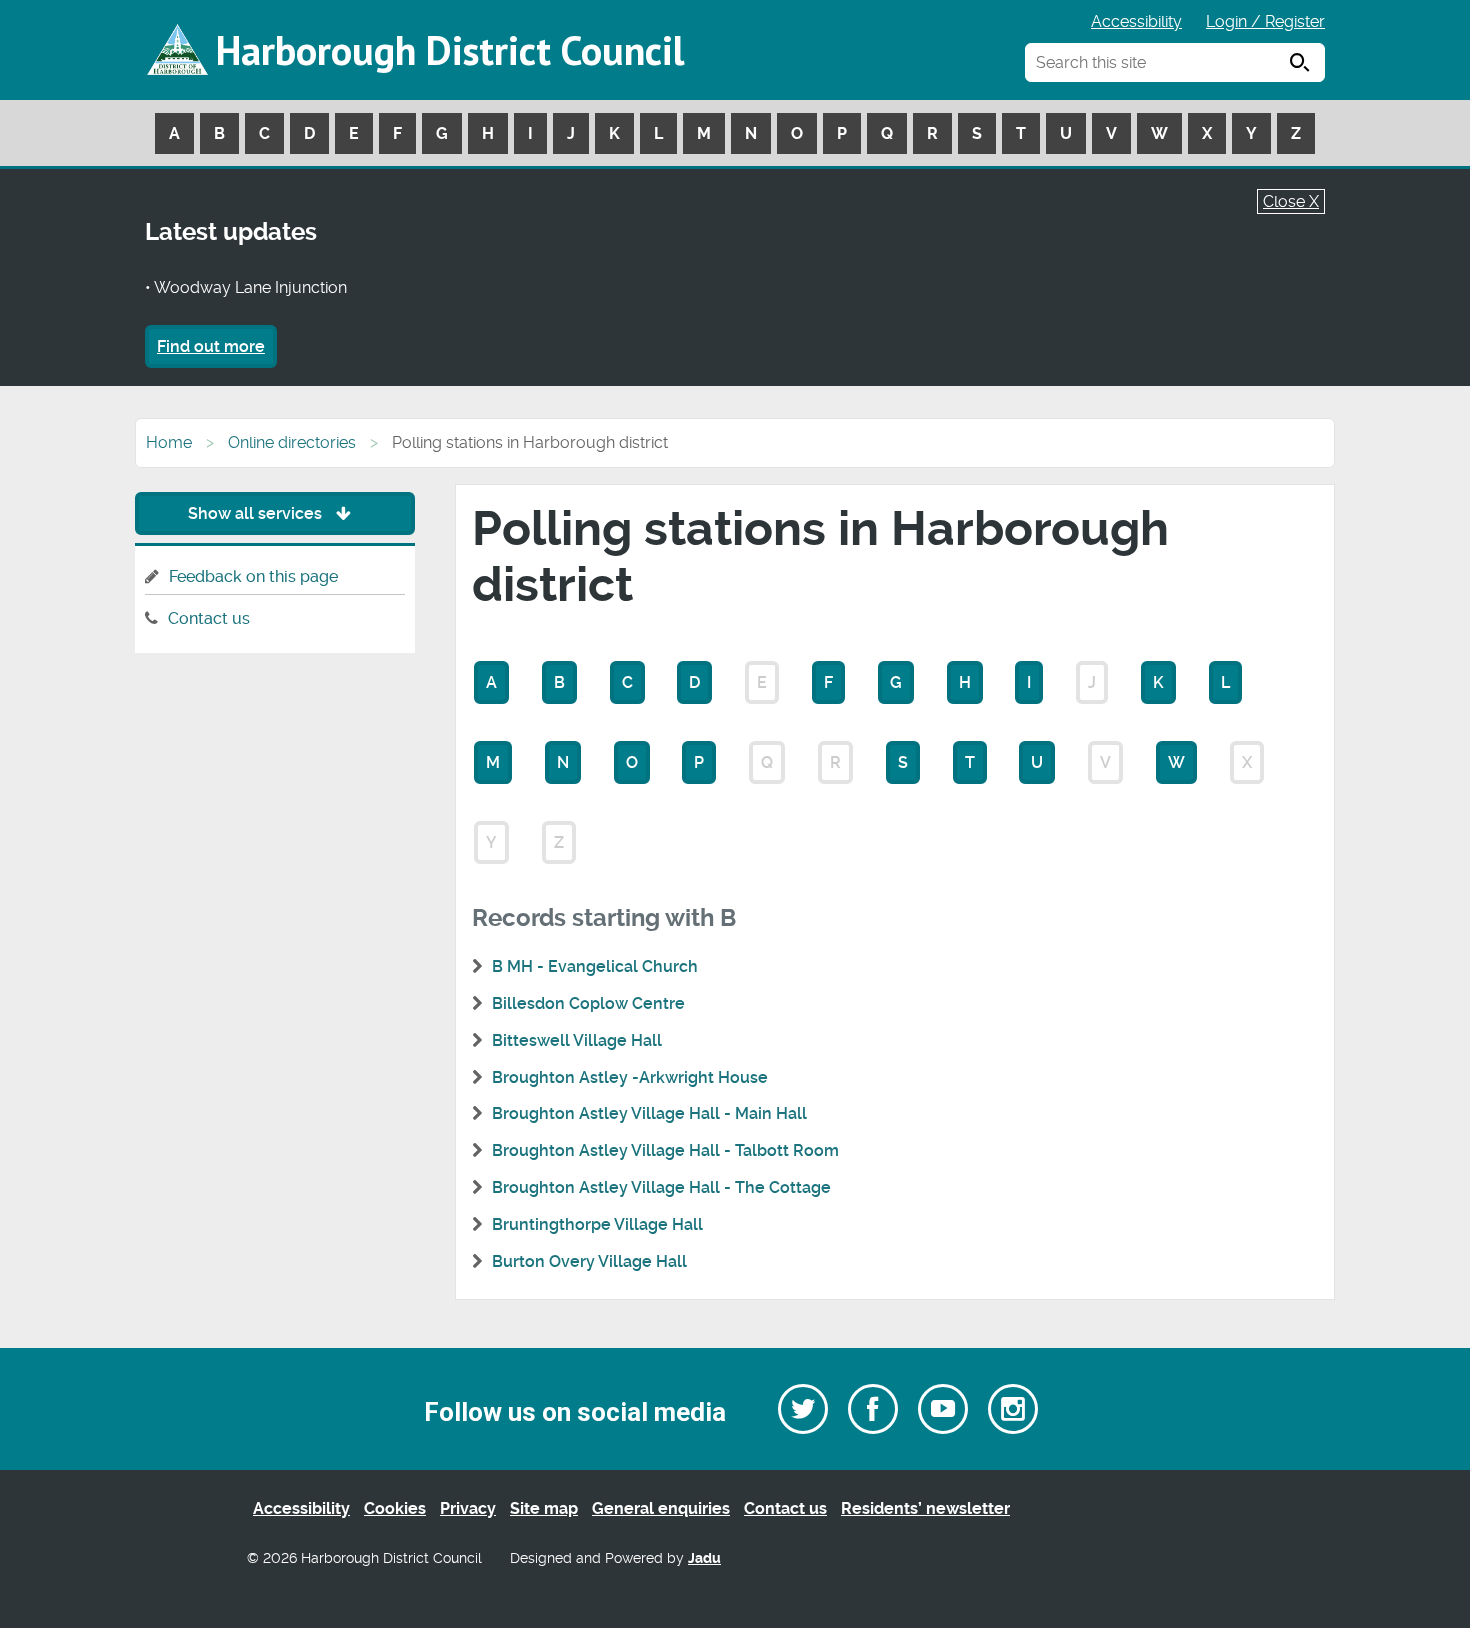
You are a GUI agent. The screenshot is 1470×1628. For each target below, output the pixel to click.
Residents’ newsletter (925, 1508)
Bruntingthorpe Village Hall (597, 1224)
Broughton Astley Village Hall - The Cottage (661, 1187)
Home (169, 442)
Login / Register (1265, 21)
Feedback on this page (253, 576)
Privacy (468, 1508)
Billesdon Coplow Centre (588, 1003)
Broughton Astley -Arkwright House (630, 1077)
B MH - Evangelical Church (595, 966)
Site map (544, 1508)
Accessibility (1136, 21)
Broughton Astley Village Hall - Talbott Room (665, 1150)
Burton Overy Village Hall (589, 1261)
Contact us (209, 618)
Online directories (292, 442)
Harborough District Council (450, 50)
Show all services (257, 513)
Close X (1291, 201)
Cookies (395, 1508)
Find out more (211, 346)
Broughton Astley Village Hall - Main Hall (649, 1113)
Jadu (704, 1558)
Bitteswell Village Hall (577, 1040)
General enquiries (661, 1508)
